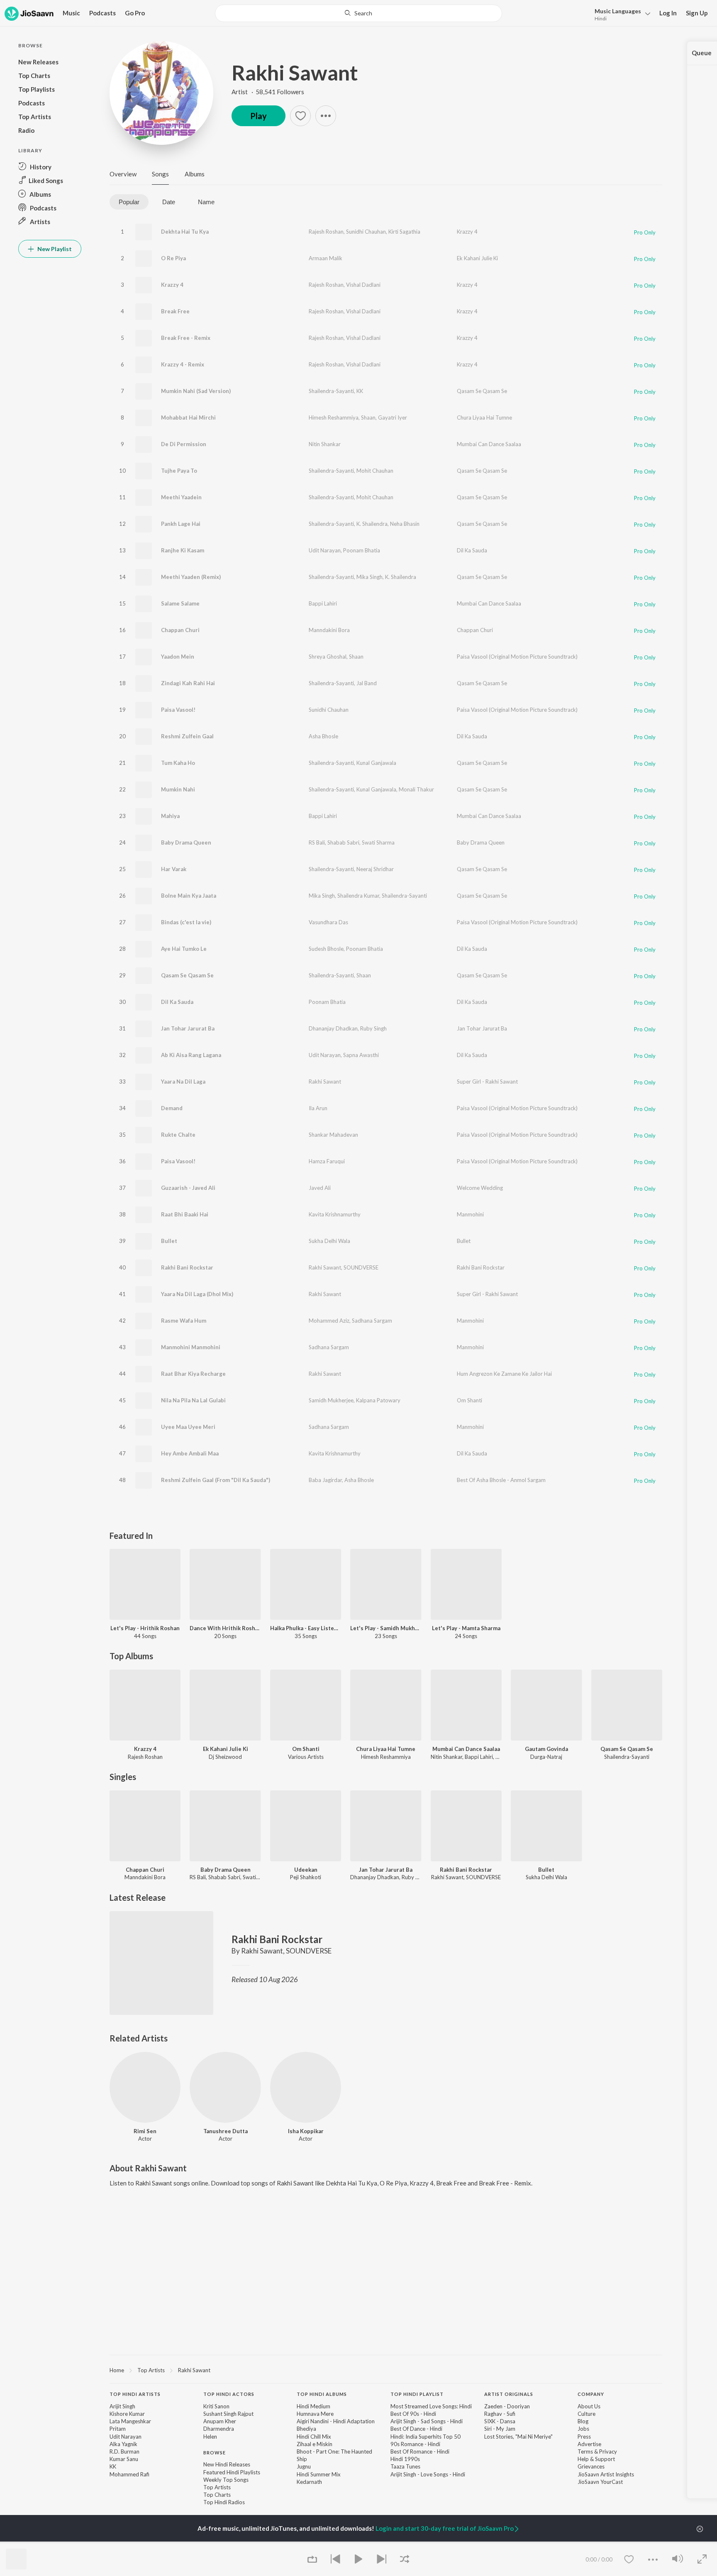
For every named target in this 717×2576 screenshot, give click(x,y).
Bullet (169, 1241)
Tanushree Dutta (226, 2131)
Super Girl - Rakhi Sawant (487, 1082)
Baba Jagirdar (325, 1480)
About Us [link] (589, 2406)
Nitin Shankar (325, 444)
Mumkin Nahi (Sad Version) (196, 391)
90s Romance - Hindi (415, 2444)
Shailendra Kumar (358, 896)
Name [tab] (206, 202)
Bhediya (306, 2429)
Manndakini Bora (329, 630)
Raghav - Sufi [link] (500, 2414)
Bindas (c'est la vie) (186, 922)
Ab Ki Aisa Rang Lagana (191, 1055)
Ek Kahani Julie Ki (477, 258)
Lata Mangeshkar (130, 2421)
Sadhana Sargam (372, 1321)
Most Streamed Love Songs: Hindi (431, 2406)
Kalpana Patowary (378, 1400)
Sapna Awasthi (361, 1055)
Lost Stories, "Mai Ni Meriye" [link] (518, 2437)
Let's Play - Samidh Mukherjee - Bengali (386, 1628)
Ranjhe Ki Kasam (183, 550)
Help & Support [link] (596, 2459)
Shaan (368, 418)
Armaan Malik (326, 258)
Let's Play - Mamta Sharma (466, 1628)
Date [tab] (169, 202)
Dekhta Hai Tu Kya (185, 232)
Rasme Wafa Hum (184, 1321)
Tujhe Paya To (179, 471)
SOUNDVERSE (361, 1267)
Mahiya (170, 816)
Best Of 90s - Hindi (413, 2414)
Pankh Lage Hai (181, 524)
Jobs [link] (583, 2429)
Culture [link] (587, 2414)
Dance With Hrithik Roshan (225, 1628)
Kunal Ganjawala (376, 763)
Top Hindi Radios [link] (224, 2502)
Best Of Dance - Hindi (416, 2429)
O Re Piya (173, 258)
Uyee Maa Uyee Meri (188, 1427)
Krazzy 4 (467, 232)
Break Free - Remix (186, 338)
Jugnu (304, 2466)
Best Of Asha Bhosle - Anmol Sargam (501, 1480)
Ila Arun (318, 1108)
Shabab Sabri (343, 842)
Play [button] (259, 116)
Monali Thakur (416, 789)
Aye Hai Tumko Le (184, 949)
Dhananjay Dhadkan (333, 1028)
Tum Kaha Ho (178, 763)
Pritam (118, 2429)
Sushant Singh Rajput (228, 2414)
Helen (210, 2437)
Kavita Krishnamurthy (335, 1214)
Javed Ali (320, 1188)
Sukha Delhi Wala (329, 1241)
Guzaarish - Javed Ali (188, 1188)
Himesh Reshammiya (334, 418)
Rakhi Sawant (295, 73)
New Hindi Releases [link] (227, 2464)
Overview (123, 174)
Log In (668, 13)
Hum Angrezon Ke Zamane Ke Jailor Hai (504, 1374)
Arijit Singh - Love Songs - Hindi (428, 2474)
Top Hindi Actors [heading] (229, 2394)
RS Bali (317, 842)
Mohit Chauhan (375, 471)
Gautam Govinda (546, 1749)
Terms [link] (585, 2451)
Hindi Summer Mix (319, 2474)
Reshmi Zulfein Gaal (187, 736)
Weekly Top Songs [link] (226, 2480)
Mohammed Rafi (129, 2474)
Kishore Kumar (127, 2414)
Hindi (601, 18)
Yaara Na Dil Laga (183, 1082)
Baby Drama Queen (186, 842)
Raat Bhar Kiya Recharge (193, 1374)
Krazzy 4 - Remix (183, 364)
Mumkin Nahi (178, 789)
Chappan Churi (180, 630)
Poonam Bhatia (362, 550)
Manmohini (470, 1214)
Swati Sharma (378, 842)
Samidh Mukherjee (331, 1400)
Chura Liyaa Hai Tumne (484, 418)
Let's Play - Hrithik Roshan (145, 1628)
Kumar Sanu (124, 2459)
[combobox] (358, 13)
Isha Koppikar (306, 2131)
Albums (195, 174)
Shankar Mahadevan (333, 1135)
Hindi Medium (313, 2406)
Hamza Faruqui (327, 1161)
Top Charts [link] (217, 2495)
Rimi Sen (145, 2131)
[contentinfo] (386, 2452)
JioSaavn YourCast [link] (600, 2482)
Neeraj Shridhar (375, 869)
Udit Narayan (325, 550)
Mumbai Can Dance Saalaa (489, 444)
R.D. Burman (124, 2451)
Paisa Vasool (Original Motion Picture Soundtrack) (517, 657)
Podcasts (102, 13)
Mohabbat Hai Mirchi (188, 418)
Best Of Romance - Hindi (420, 2451)
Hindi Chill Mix (314, 2437)
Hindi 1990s (405, 2459)
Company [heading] (591, 2394)
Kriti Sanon (216, 2406)
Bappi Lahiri (323, 603)
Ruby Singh (373, 1028)
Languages (618, 11)
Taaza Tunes (405, 2466)
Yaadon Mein (178, 657)
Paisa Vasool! (178, 710)
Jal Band (367, 683)
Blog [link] (583, 2421)
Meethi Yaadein (181, 497)
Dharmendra (219, 2429)
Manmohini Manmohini (191, 1347)
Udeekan (306, 1870)
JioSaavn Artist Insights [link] (606, 2474)
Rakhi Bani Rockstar (187, 1267)
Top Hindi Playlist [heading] (417, 2394)
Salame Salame (180, 603)
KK (360, 391)
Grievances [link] (591, 2466)
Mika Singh (369, 577)
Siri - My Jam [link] (500, 2429)
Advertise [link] (589, 2444)
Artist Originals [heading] (509, 2394)
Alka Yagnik (123, 2444)
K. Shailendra (372, 524)
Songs (160, 174)
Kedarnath (309, 2482)
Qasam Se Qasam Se (482, 391)
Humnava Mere (315, 2414)
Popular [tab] (129, 202)
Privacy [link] (608, 2451)
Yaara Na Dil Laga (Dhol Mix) (197, 1294)
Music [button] (71, 13)
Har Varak (174, 869)
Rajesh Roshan (326, 232)
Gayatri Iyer (393, 418)
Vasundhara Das (328, 922)
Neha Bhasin (405, 524)
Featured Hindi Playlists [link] (232, 2472)
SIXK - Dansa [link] (500, 2421)
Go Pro (135, 13)
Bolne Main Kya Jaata (189, 896)
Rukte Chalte (178, 1135)
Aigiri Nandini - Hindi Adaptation (336, 2421)
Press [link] (584, 2437)
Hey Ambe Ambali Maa (190, 1453)
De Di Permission (184, 444)
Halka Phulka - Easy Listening (306, 1628)
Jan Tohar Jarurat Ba (188, 1028)
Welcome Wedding (480, 1188)
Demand (172, 1108)
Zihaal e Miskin (315, 2444)
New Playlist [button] (54, 249)
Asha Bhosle (323, 736)
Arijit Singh (122, 2406)
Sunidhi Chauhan (366, 232)
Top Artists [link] (217, 2487)
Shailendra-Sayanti (331, 391)
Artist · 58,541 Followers (268, 92)
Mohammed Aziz (329, 1321)
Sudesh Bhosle (326, 949)
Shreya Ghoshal (328, 657)
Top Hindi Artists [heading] (135, 2394)
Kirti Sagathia (404, 232)
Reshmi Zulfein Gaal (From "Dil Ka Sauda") (216, 1480)
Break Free (175, 311)
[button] (620, 14)
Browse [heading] (215, 2453)
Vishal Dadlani (363, 285)
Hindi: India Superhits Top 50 (426, 2437)
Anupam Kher (220, 2421)
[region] (386, 2370)
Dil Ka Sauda (472, 550)
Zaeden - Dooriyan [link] (507, 2406)
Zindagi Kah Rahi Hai (188, 683)
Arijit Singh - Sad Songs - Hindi (427, 2421)
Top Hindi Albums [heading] (322, 2394)
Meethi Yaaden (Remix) (191, 577)
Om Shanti (469, 1400)
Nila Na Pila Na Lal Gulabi (193, 1400)
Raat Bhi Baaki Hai (185, 1214)
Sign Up (697, 13)
